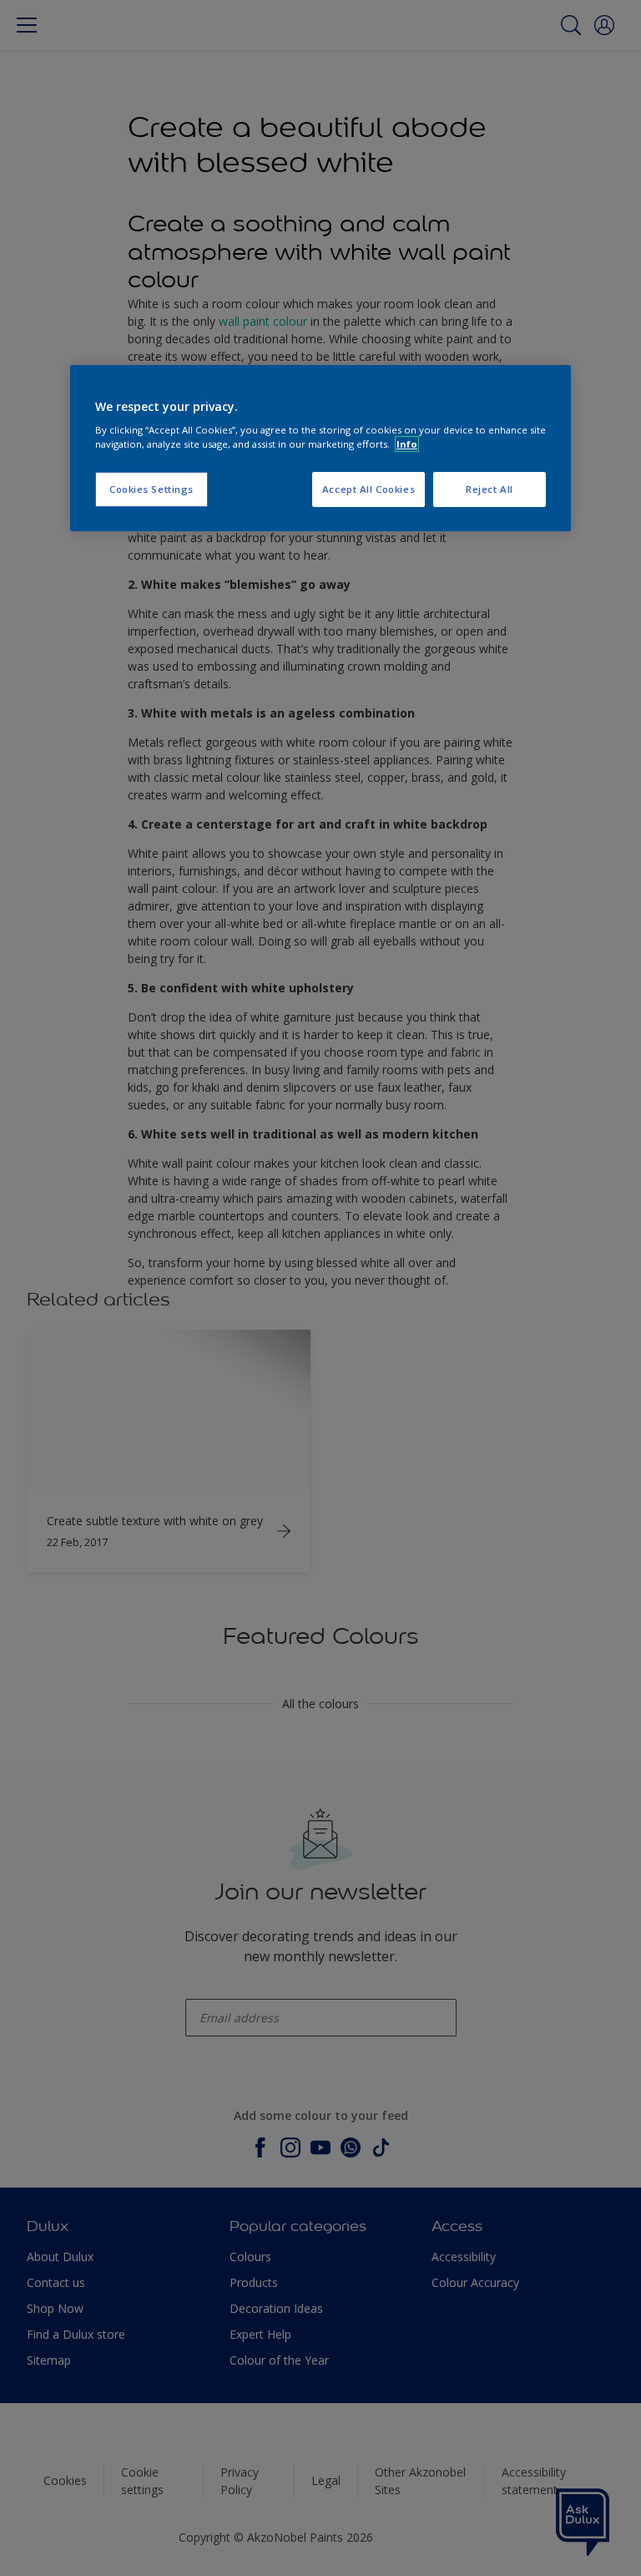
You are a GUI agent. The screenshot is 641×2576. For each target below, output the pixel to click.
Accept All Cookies (368, 489)
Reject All (490, 489)
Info (407, 444)
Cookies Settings (151, 489)
